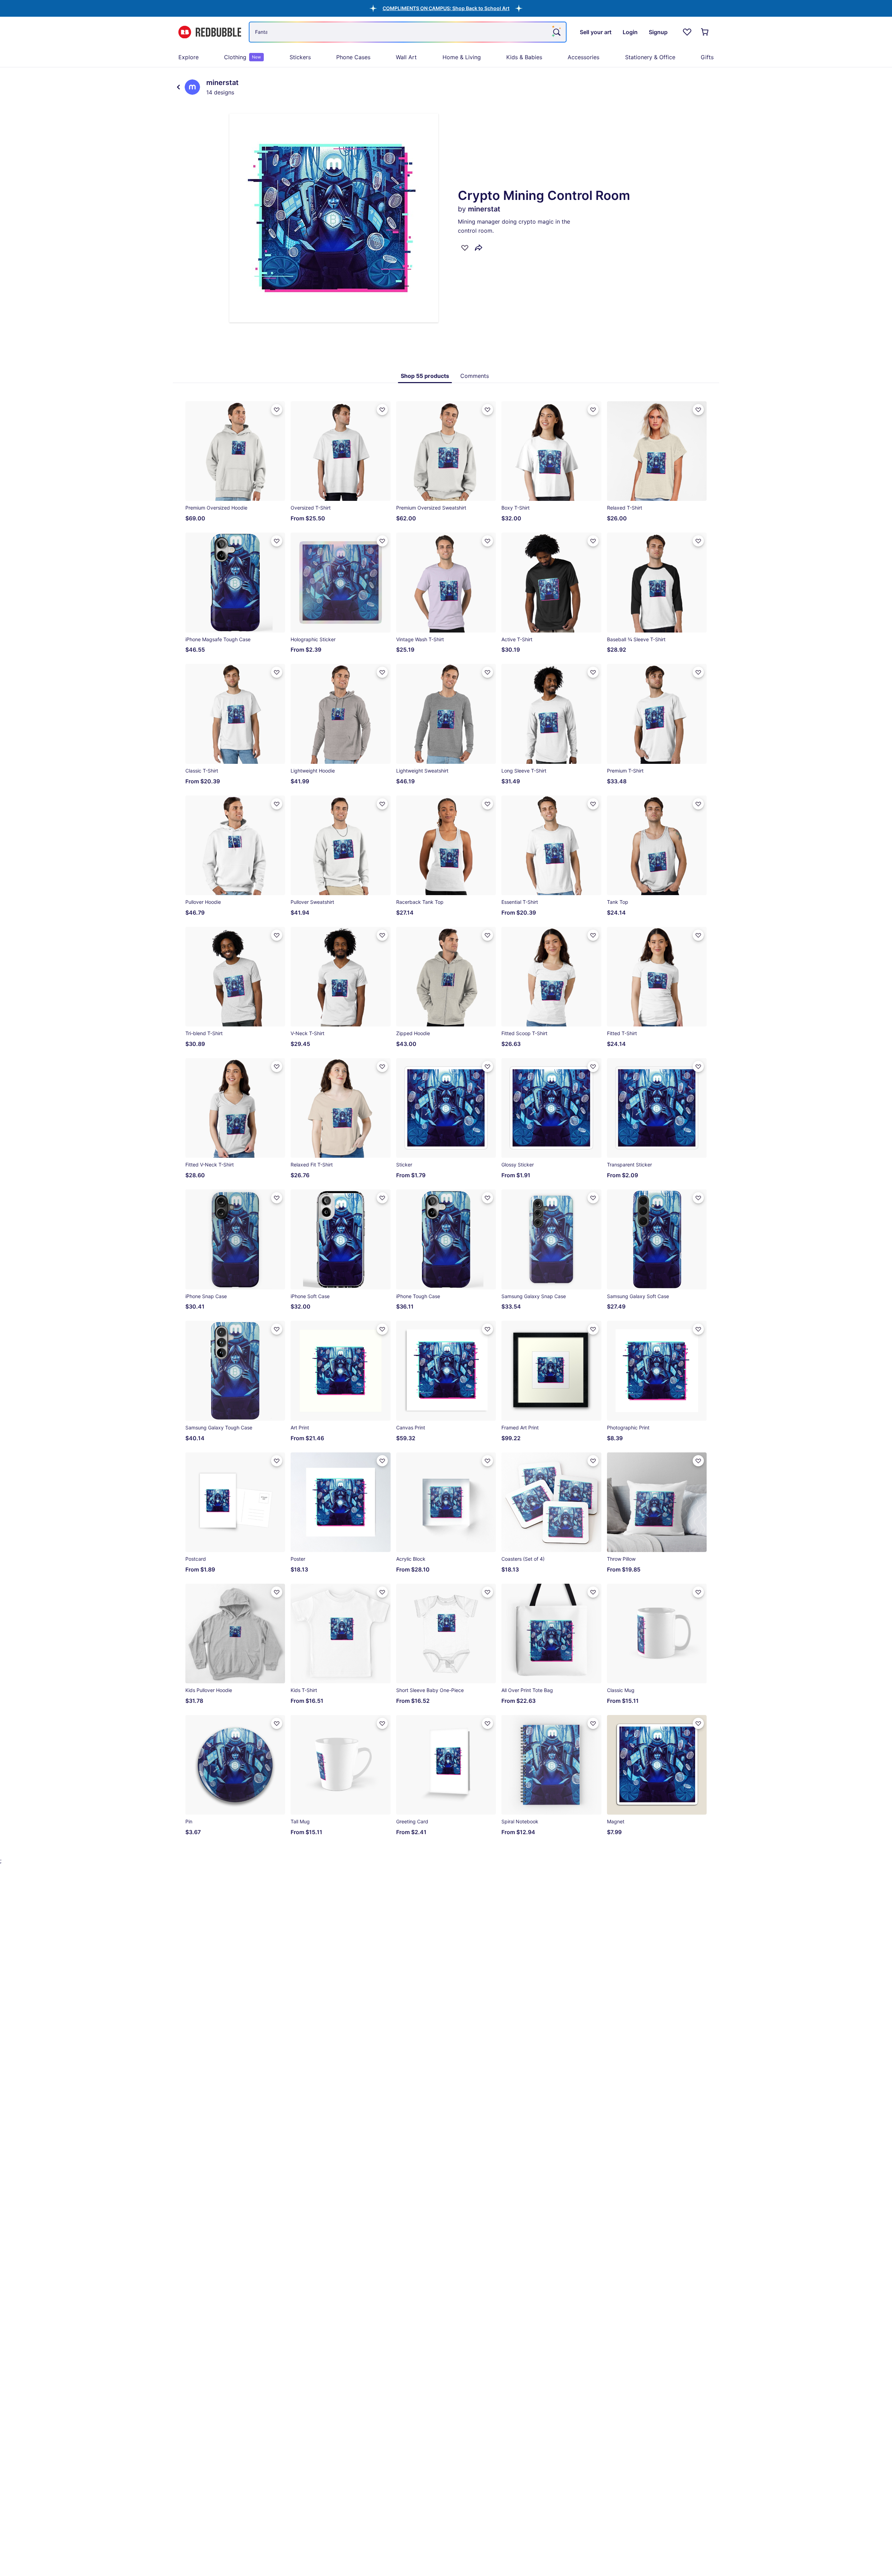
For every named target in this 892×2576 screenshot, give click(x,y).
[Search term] (556, 32)
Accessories (583, 57)
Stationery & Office (650, 57)
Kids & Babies (524, 57)
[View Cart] (705, 32)
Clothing (243, 57)
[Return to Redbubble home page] (210, 32)
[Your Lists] (687, 32)
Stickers (300, 57)
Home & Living (462, 57)
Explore (189, 57)
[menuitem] (189, 57)
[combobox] (408, 32)
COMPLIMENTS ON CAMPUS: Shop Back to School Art (446, 8)
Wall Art (406, 57)
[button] (446, 8)
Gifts (707, 57)
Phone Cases (353, 57)
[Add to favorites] (465, 248)
